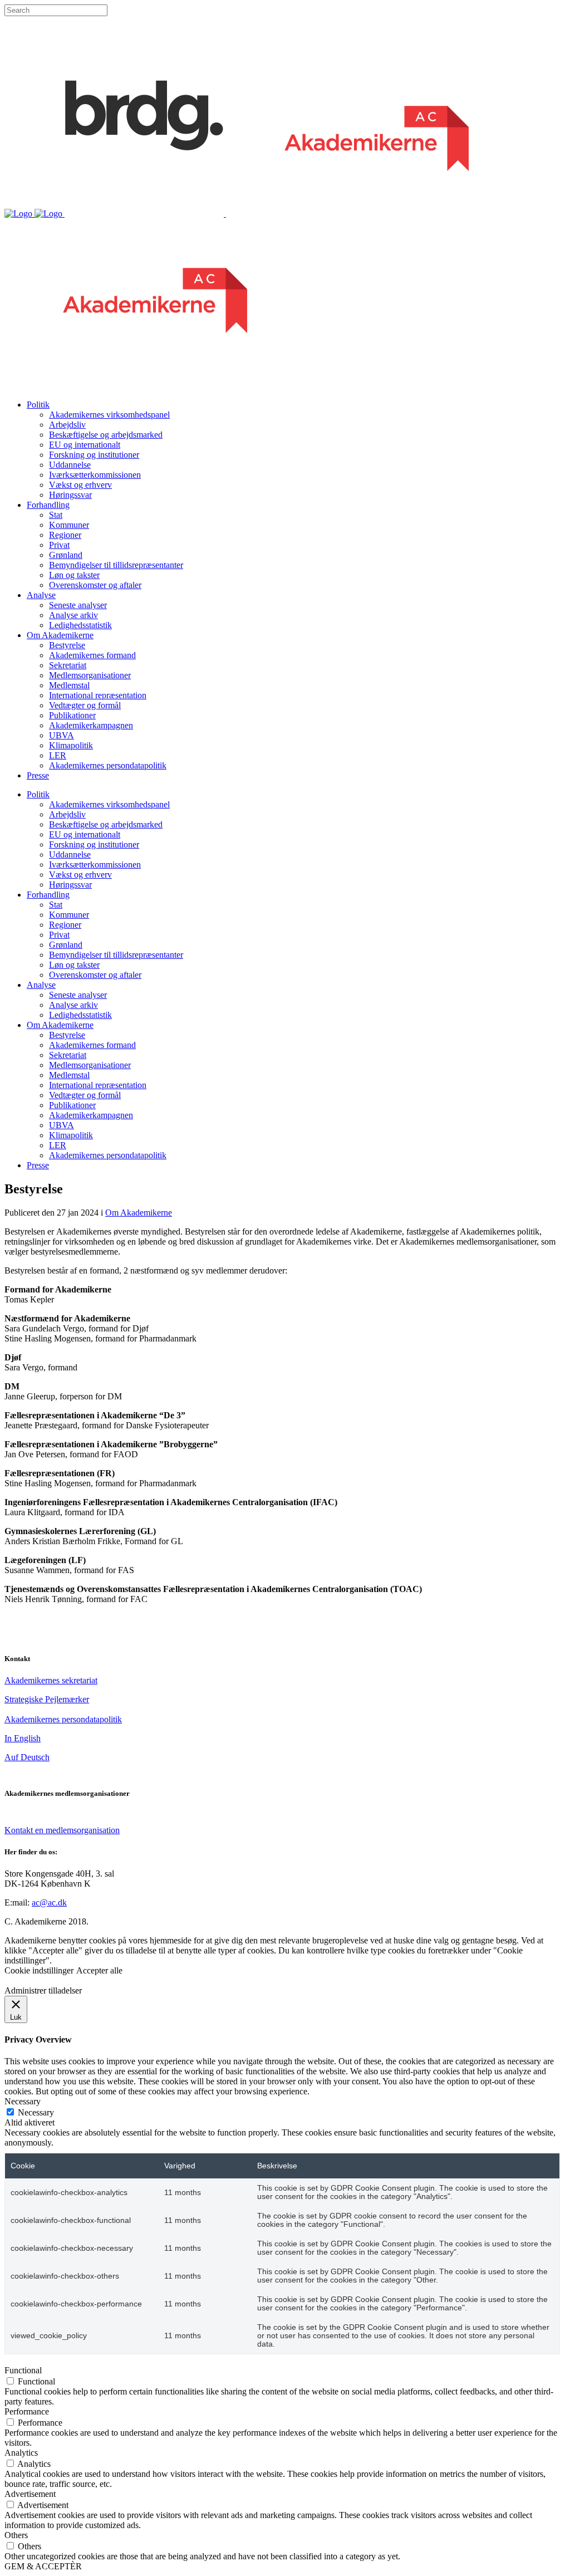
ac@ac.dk (49, 1902)
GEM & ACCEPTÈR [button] (43, 2566)
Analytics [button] (21, 2453)
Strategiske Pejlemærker (47, 1699)
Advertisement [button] (30, 2494)
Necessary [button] (23, 2101)
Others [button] (16, 2535)
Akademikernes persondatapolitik (63, 1719)
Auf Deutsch (27, 1757)
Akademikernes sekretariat (51, 1680)
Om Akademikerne (139, 1213)
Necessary (36, 2112)
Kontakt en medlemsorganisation (62, 1830)
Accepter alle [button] (99, 1970)
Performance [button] (27, 2411)
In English (23, 1738)
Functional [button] (23, 2370)
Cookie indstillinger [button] (39, 1970)
